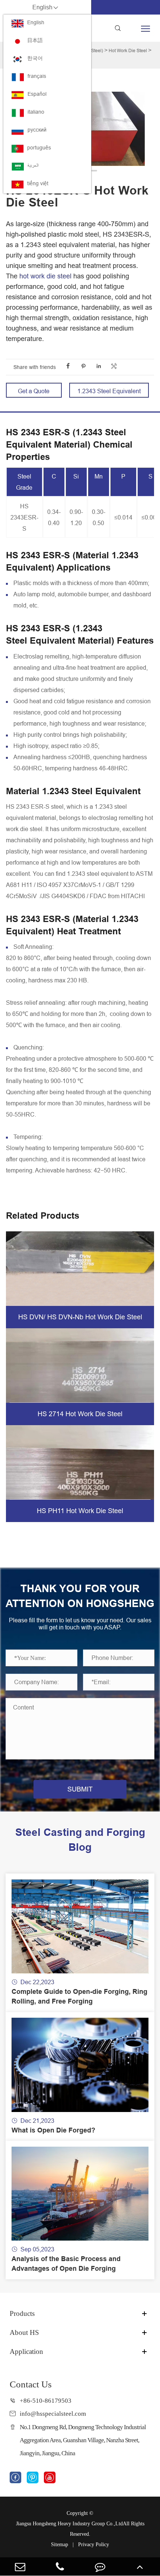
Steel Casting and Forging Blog (80, 1840)
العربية (33, 165)
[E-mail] (20, 2566)
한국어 (35, 58)
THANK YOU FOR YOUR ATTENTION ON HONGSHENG (80, 1596)
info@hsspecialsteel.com (53, 2414)
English (36, 22)
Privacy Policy (94, 2545)
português (39, 148)
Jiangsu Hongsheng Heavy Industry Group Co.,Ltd (69, 2524)
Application (26, 2351)
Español (37, 94)
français (37, 76)
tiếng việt (38, 183)
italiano (36, 112)
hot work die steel (45, 276)
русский (37, 130)
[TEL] (60, 2566)
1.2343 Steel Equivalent (109, 391)
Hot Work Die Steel (128, 50)
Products (22, 2313)
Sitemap (60, 2545)
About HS (24, 2332)
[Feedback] (100, 2566)
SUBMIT (80, 1789)
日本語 (35, 40)
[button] (94, 171)
